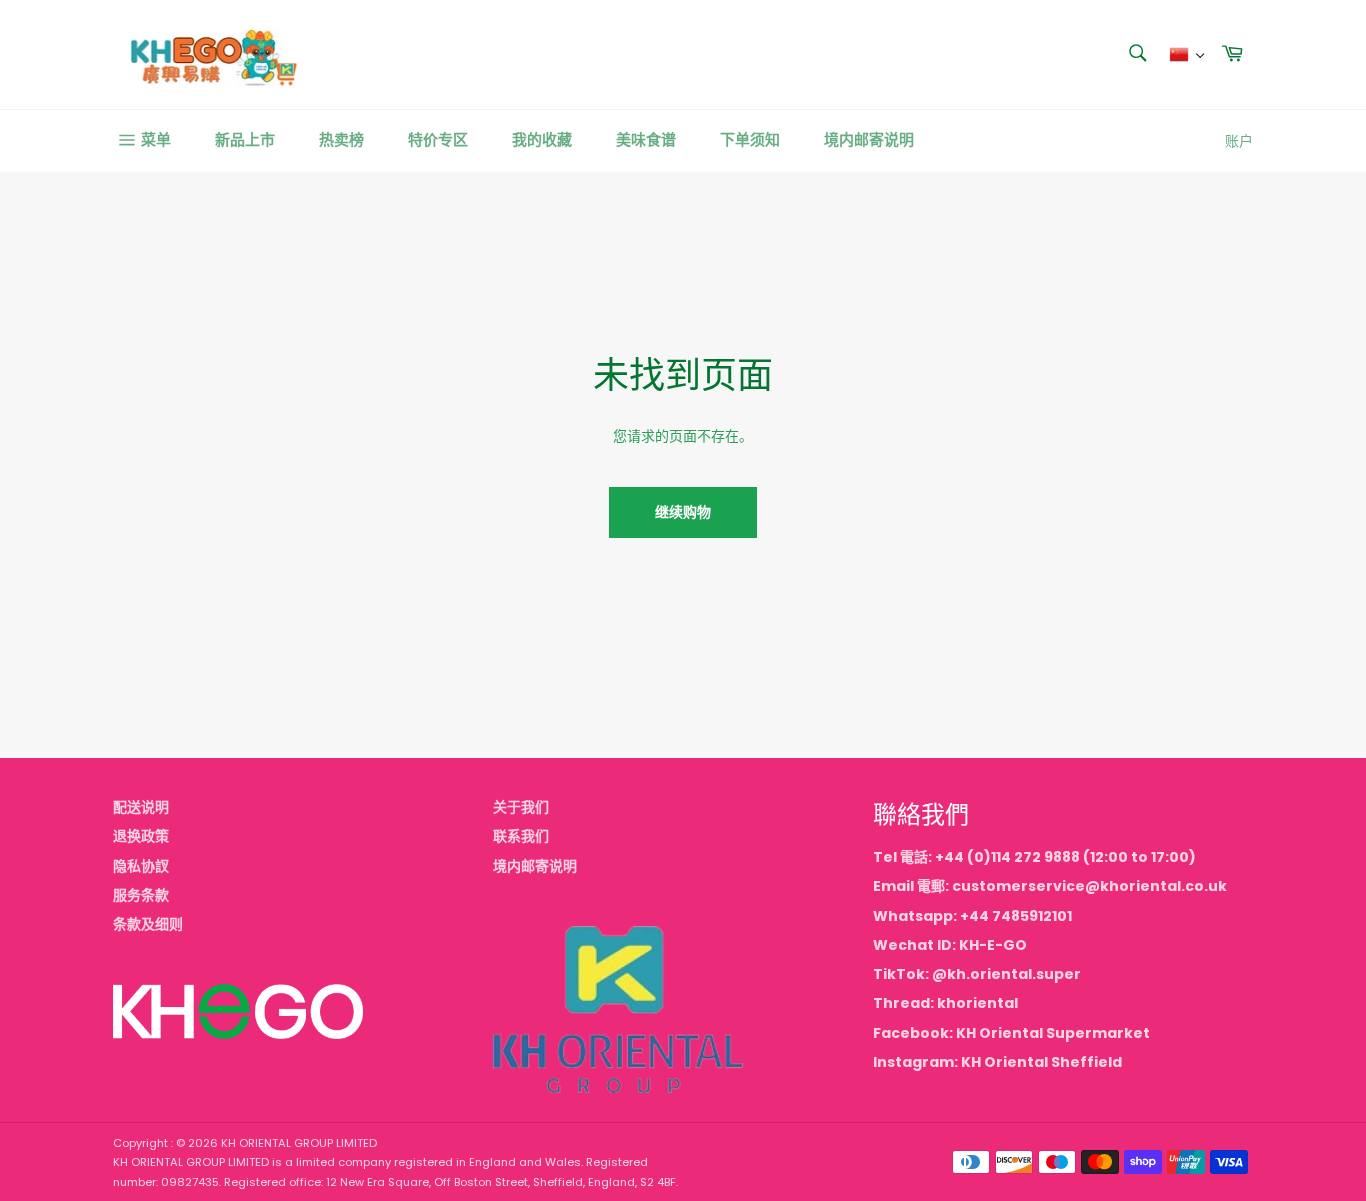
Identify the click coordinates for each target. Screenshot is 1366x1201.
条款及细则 (148, 924)
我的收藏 (542, 139)
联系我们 (521, 836)
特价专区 (438, 139)
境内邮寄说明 (869, 139)
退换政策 (141, 836)
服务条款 (141, 895)
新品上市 (245, 139)
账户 (1239, 141)
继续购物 (683, 512)
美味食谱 (646, 139)
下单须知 (750, 139)
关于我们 (521, 807)
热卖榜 (341, 139)
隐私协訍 (141, 866)
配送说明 (141, 807)
